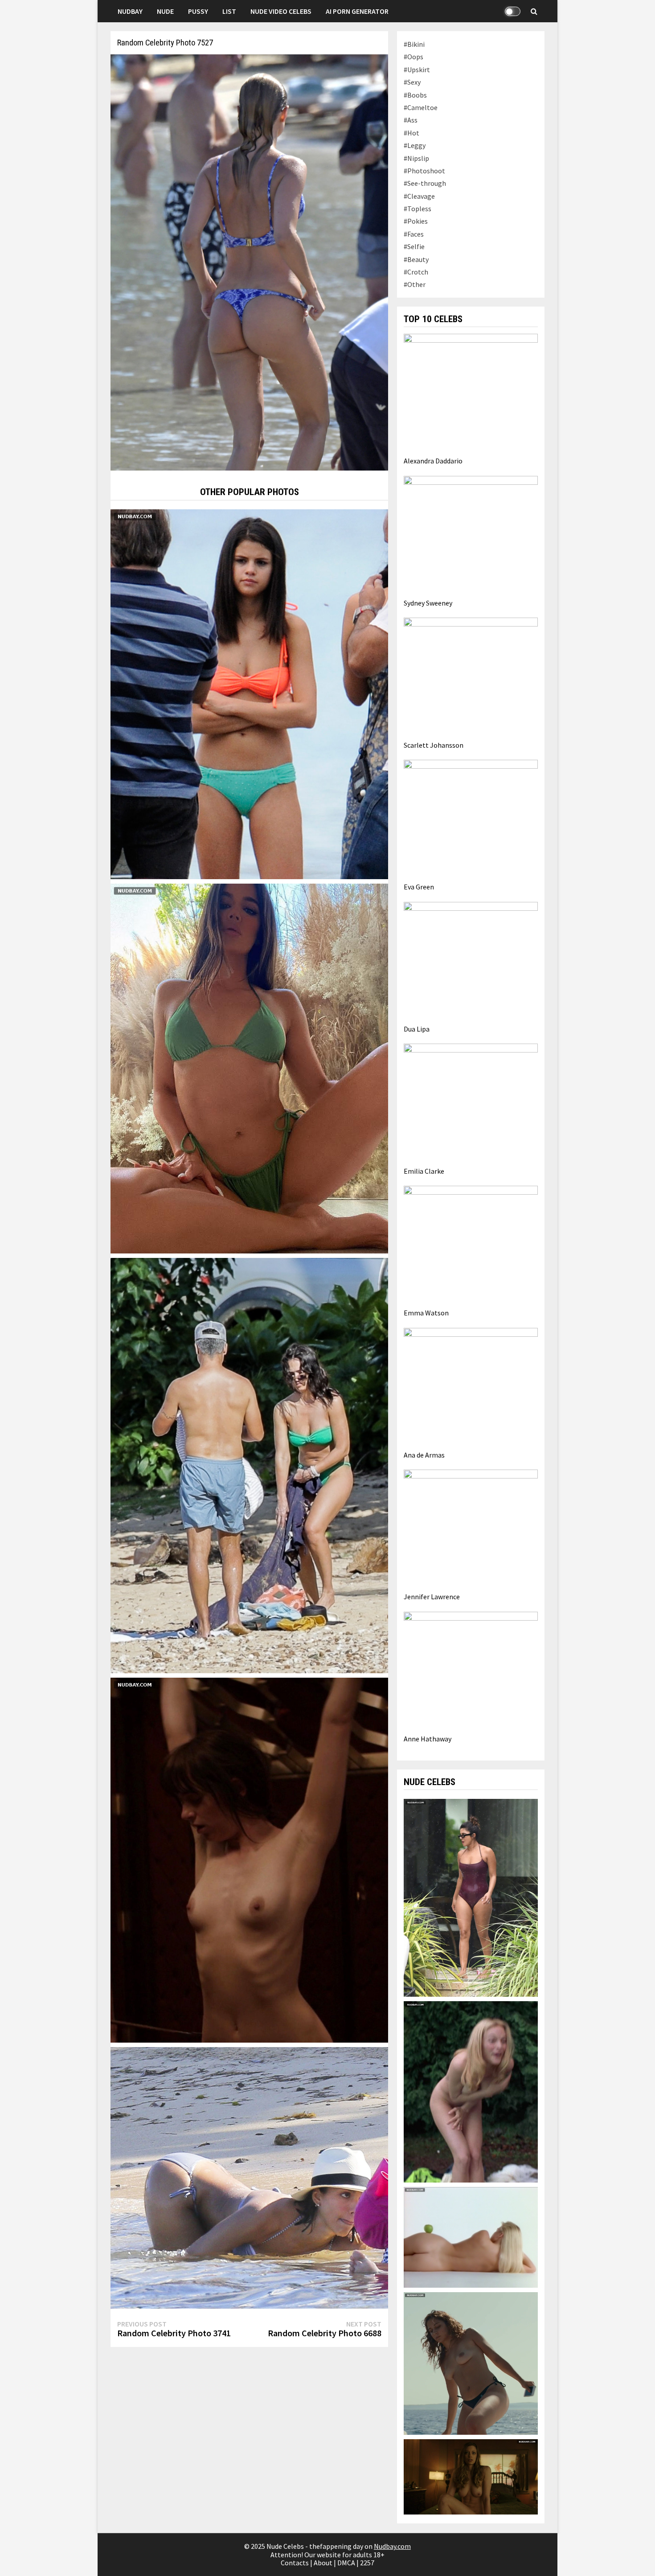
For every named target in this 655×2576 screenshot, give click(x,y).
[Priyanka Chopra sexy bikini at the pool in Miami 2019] (471, 1897)
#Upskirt (417, 70)
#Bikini (414, 44)
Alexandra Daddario (433, 461)
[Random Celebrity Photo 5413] (249, 1465)
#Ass (411, 120)
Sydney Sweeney (428, 603)
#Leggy (415, 145)
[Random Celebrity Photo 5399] (249, 2177)
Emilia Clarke (424, 1171)
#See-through (425, 183)
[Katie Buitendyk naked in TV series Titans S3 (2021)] (471, 2476)
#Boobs (415, 95)
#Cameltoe (421, 107)
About (323, 2563)
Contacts (295, 2563)
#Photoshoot (424, 171)
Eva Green (419, 887)
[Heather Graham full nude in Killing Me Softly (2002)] (471, 2091)
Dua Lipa (417, 1029)
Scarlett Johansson (434, 745)
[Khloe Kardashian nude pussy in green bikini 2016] (249, 1068)
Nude (165, 11)
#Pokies (416, 221)
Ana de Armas (424, 1455)
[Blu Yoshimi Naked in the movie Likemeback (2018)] (471, 2363)
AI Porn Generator (357, 11)
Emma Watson (426, 1313)
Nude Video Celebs (281, 11)
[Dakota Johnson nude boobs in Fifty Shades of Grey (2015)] (249, 1859)
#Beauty (416, 259)
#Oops (413, 57)
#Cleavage (419, 196)
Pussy (198, 11)
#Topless (418, 209)
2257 (367, 2563)
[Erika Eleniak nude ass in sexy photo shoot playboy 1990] (471, 2236)
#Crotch (416, 272)
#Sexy (412, 82)
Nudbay (130, 11)
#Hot (411, 133)
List (229, 11)
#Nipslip (416, 158)
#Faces (414, 234)
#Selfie (414, 246)
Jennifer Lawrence (432, 1597)
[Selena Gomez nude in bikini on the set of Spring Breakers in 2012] (249, 693)
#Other (415, 284)
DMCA (346, 2563)
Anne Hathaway (428, 1739)
